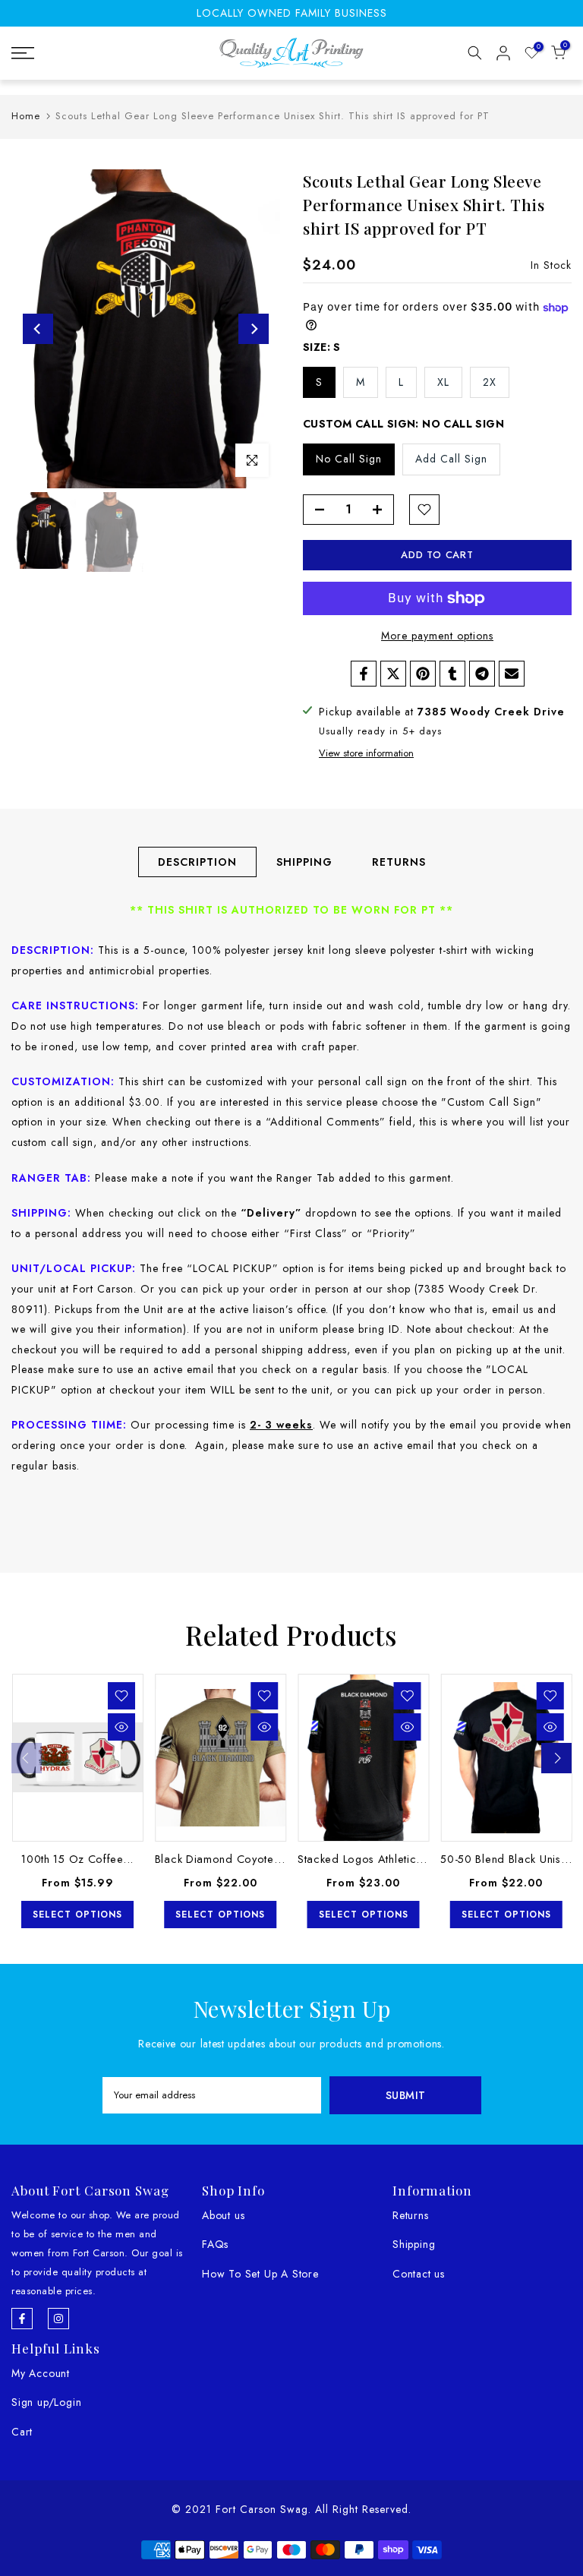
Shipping (414, 2244)
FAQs (215, 2244)
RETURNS (399, 862)
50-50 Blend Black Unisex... (512, 1859)
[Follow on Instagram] (58, 2319)
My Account (41, 2373)
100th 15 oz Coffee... (77, 1859)
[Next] (254, 329)
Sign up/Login (46, 2402)
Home (26, 116)
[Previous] (38, 329)
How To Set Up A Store (260, 2274)
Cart (22, 2432)
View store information (366, 753)
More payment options (437, 636)
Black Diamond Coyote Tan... (230, 1859)
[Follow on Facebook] (22, 2319)
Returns (411, 2215)
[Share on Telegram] (482, 674)
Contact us (419, 2274)
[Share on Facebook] (364, 674)
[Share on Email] (512, 674)
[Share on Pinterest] (423, 674)
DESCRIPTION (197, 862)
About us (223, 2215)
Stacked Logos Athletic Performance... (397, 1859)
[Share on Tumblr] (452, 674)
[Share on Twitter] (393, 674)
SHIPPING (304, 862)
